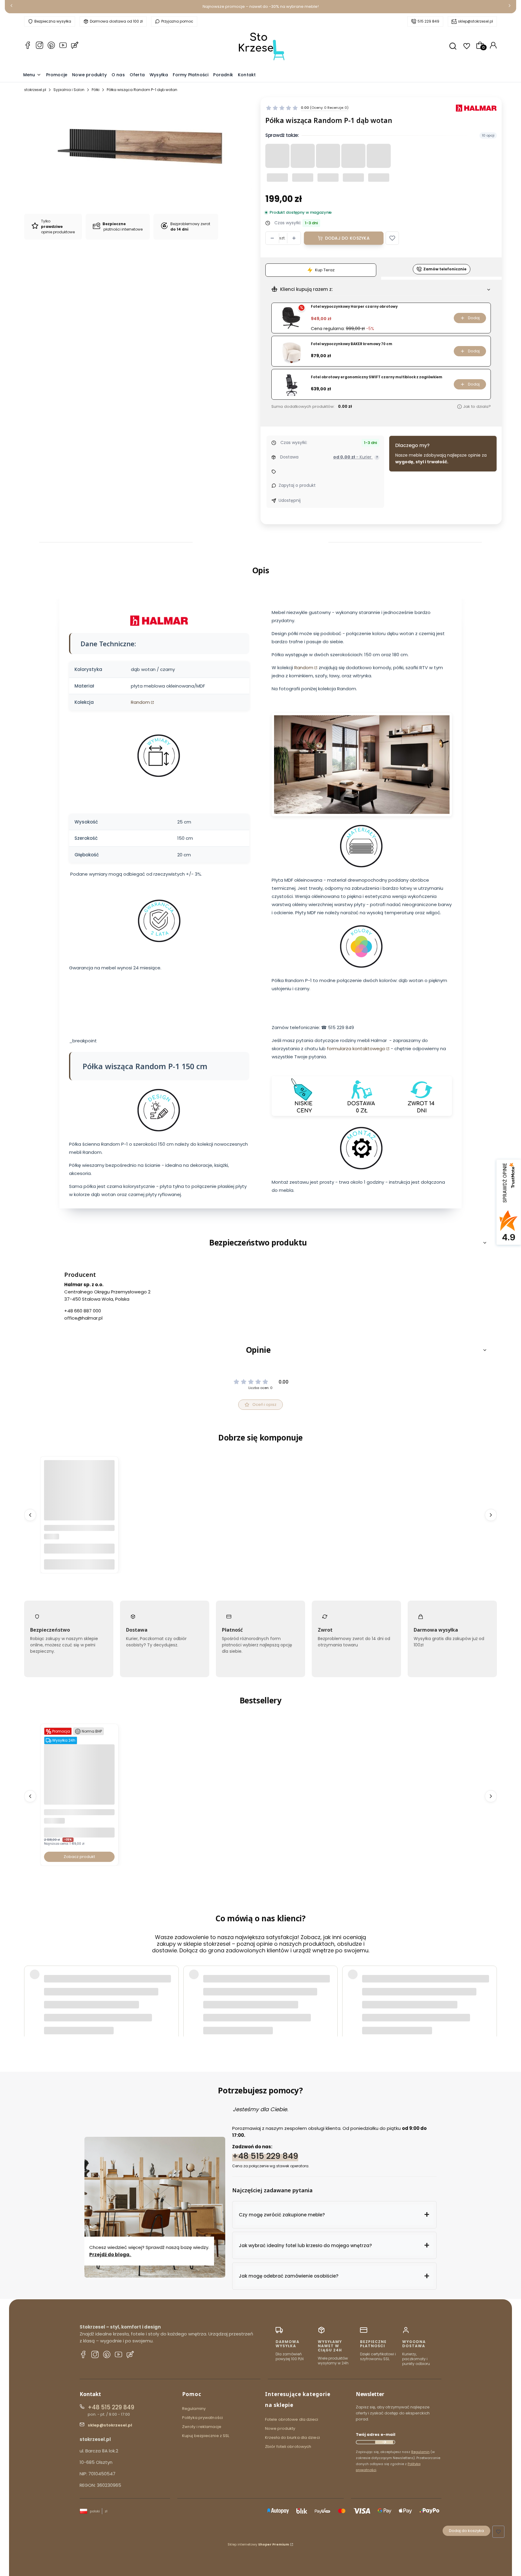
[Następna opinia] (491, 1989)
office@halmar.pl (83, 1318)
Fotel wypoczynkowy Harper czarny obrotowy (354, 307)
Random (140, 702)
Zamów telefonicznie (445, 269)
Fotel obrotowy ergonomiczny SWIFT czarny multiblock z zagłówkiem (377, 377)
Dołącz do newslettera (384, 2442)
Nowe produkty (280, 2428)
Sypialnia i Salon (69, 90)
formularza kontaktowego (356, 1049)
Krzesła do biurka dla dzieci (292, 2437)
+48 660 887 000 (83, 1311)
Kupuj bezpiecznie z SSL (206, 2436)
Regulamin (420, 2452)
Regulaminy (194, 2409)
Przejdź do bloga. (110, 2255)
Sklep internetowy (258, 2544)
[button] (392, 238)
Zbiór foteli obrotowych (288, 2447)
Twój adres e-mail (376, 2434)
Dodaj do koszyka (347, 238)
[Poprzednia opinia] (30, 1989)
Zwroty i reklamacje (202, 2427)
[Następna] (510, 7)
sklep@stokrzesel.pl (475, 21)
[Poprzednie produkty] (30, 1515)
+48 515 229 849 (265, 2156)
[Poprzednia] (11, 7)
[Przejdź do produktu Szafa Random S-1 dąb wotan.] (79, 1519)
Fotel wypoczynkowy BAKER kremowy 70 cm (352, 344)
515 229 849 (428, 21)
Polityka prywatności (202, 2418)
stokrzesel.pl (35, 90)
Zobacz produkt (79, 1857)
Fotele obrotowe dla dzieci (292, 2419)
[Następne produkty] (491, 1515)
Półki (96, 90)
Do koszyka (79, 1564)
